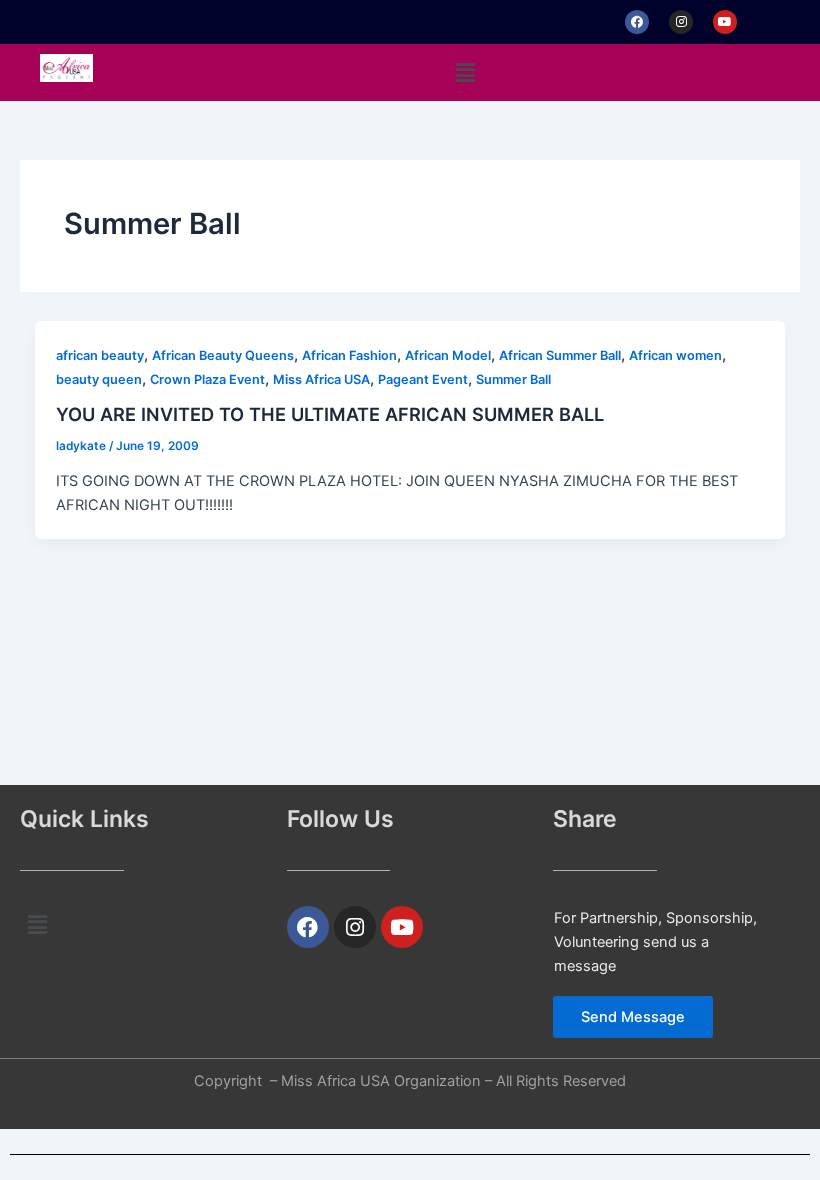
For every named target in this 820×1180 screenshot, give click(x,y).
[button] (465, 72)
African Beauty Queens (223, 355)
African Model (448, 355)
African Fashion (349, 355)
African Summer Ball (560, 355)
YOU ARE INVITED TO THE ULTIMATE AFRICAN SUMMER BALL (330, 414)
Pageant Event (423, 379)
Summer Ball (513, 379)
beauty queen (99, 379)
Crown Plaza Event (207, 379)
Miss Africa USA (321, 379)
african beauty (100, 355)
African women (675, 355)
